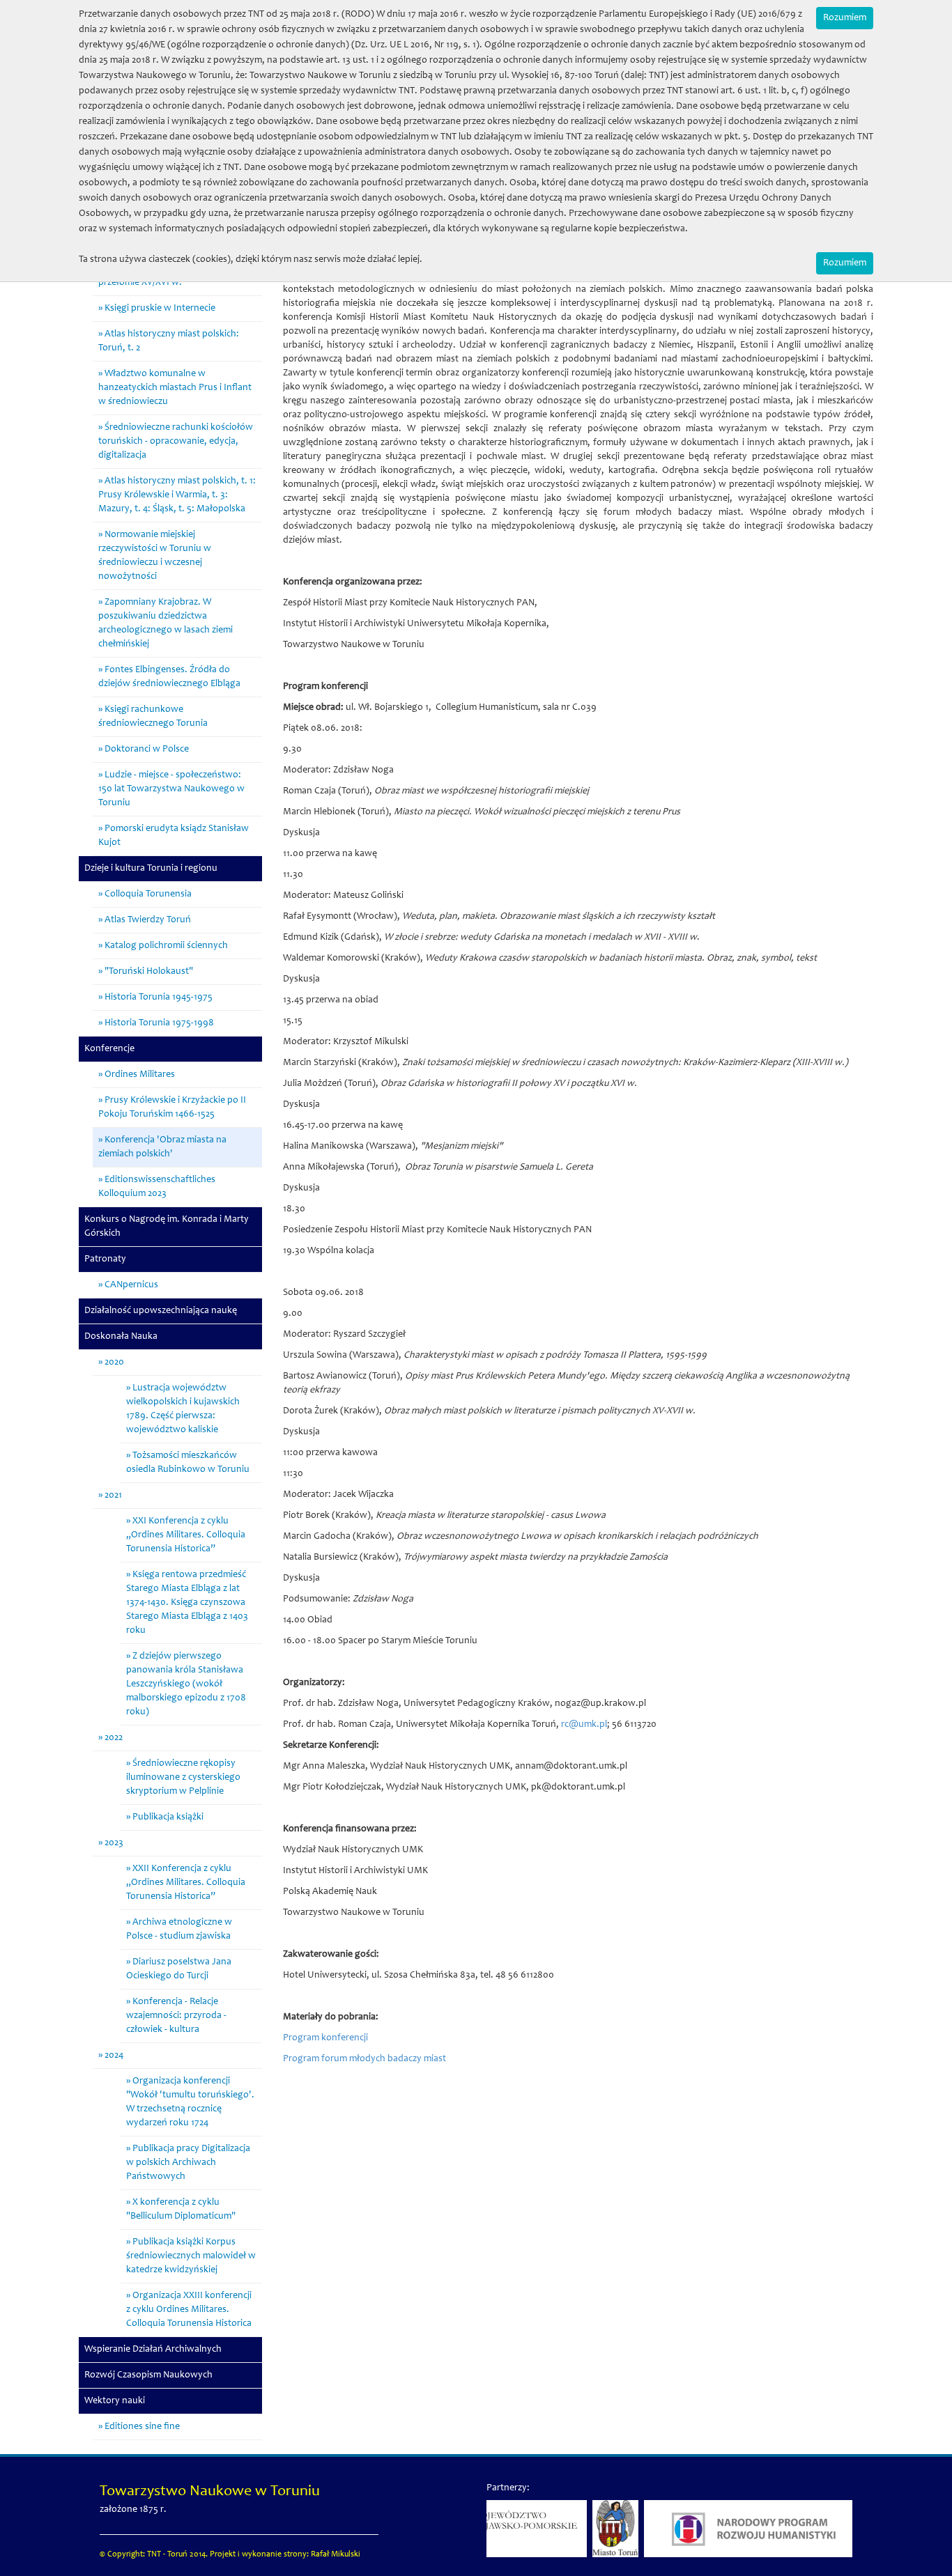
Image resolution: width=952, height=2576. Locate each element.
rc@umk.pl (584, 1725)
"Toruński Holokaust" (149, 972)
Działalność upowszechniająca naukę (161, 1311)
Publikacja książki (168, 1817)
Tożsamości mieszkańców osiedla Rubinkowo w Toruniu (188, 1463)
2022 (114, 1738)
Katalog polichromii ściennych (166, 946)
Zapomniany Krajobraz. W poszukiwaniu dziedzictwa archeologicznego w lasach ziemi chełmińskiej (166, 623)
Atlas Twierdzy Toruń (148, 920)
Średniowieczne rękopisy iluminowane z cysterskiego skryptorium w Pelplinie (183, 1778)
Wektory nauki (115, 2401)
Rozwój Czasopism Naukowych (148, 2375)
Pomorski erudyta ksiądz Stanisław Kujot (174, 836)
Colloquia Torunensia (148, 894)
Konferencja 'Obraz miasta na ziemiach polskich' (162, 1147)
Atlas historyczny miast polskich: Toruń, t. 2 (169, 341)
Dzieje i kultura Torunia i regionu (151, 869)
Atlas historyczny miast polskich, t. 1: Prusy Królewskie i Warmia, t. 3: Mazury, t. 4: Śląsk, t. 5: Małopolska (177, 495)
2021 (113, 1496)
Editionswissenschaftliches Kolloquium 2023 (157, 1187)
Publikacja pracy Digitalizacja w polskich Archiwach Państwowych (188, 2163)
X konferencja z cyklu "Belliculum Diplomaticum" (181, 2210)
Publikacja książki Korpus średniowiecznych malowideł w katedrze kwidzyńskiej (191, 2256)
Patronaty (105, 1259)
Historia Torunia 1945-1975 (159, 998)
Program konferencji (325, 2038)
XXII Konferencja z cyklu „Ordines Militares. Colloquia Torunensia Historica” (186, 1883)
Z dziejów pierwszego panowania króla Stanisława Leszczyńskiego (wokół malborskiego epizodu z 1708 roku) (186, 1684)
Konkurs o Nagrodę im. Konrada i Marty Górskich (167, 1227)
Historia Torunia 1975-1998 (159, 1023)
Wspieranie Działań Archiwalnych (153, 2350)
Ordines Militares (140, 1075)
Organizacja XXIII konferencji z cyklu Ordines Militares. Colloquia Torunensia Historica (189, 2310)
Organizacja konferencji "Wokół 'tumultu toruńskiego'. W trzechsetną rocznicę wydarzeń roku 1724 (190, 2102)
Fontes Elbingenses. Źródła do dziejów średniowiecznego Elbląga (169, 677)
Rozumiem (845, 18)
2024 (114, 2056)
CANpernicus (131, 1285)
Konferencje (109, 1049)
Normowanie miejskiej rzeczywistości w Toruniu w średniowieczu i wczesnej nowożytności (155, 556)
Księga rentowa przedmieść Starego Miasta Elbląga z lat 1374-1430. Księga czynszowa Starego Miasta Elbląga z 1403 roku (187, 1603)
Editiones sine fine (142, 2427)
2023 (114, 1843)
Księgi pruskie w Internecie (160, 309)
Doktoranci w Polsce (147, 750)
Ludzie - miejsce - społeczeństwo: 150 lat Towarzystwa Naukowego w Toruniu (171, 789)
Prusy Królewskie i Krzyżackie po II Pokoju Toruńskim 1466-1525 (172, 1108)
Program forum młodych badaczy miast (364, 2059)
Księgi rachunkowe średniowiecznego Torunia (153, 717)
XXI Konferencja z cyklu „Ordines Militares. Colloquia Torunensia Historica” (186, 1535)
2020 (114, 1363)
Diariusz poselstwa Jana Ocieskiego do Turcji (179, 1969)
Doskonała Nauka (121, 1337)
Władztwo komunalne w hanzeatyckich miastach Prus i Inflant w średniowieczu (175, 388)
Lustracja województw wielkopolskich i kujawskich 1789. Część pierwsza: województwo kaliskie (183, 1409)
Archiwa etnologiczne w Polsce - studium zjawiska (179, 1930)
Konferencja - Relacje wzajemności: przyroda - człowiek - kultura (176, 2016)
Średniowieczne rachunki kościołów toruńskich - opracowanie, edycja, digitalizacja (176, 442)
